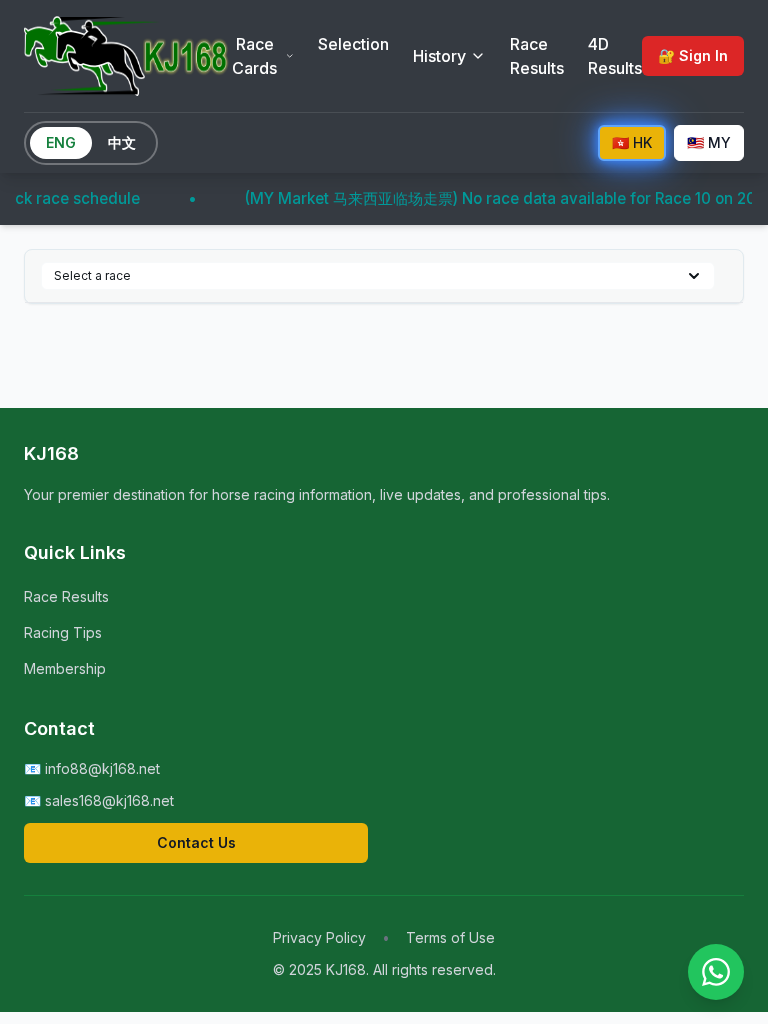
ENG (61, 142)
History (439, 56)
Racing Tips (63, 632)
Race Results (537, 56)
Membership (65, 668)
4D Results (615, 56)
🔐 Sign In (693, 55)
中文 (122, 142)
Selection (353, 44)
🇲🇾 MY (709, 142)
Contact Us (196, 842)
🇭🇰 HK (632, 142)
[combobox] (378, 276)
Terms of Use (450, 937)
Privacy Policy (319, 937)
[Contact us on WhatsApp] (716, 972)
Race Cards (254, 56)
